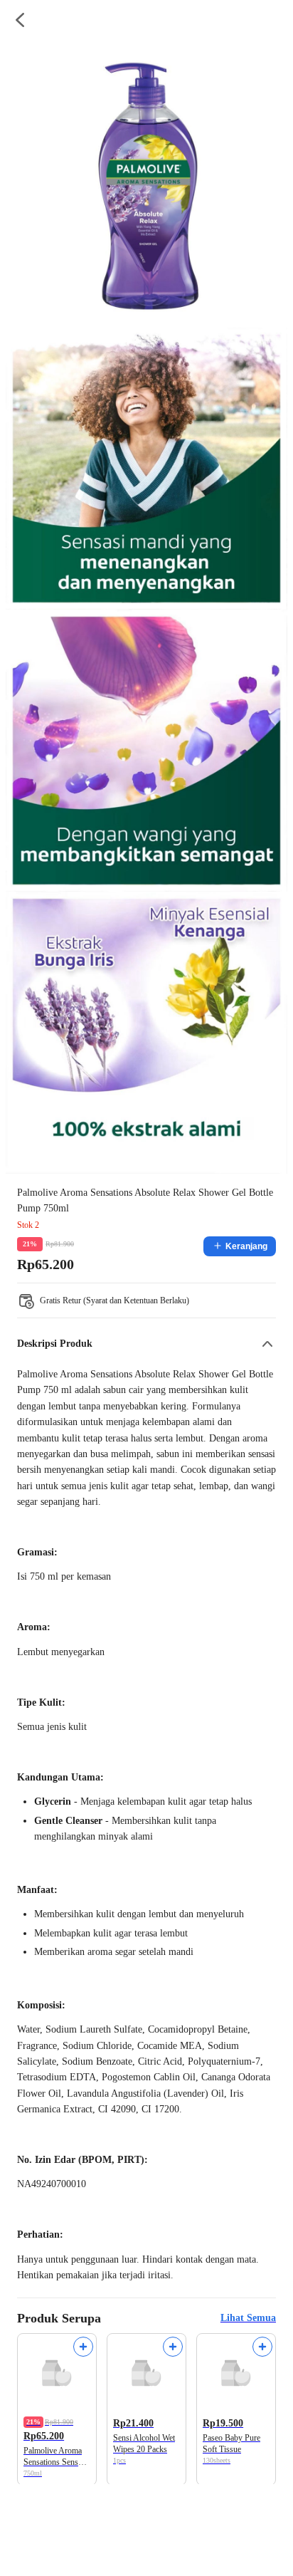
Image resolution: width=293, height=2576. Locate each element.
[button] (146, 1344)
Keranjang (246, 1246)
